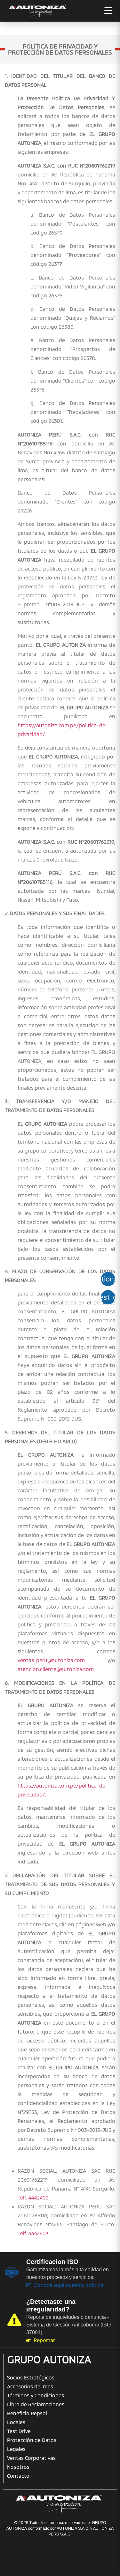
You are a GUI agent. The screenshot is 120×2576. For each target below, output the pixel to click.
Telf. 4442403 (33, 2197)
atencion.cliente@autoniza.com (56, 1669)
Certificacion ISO (52, 2262)
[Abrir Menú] (108, 11)
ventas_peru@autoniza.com (51, 1660)
